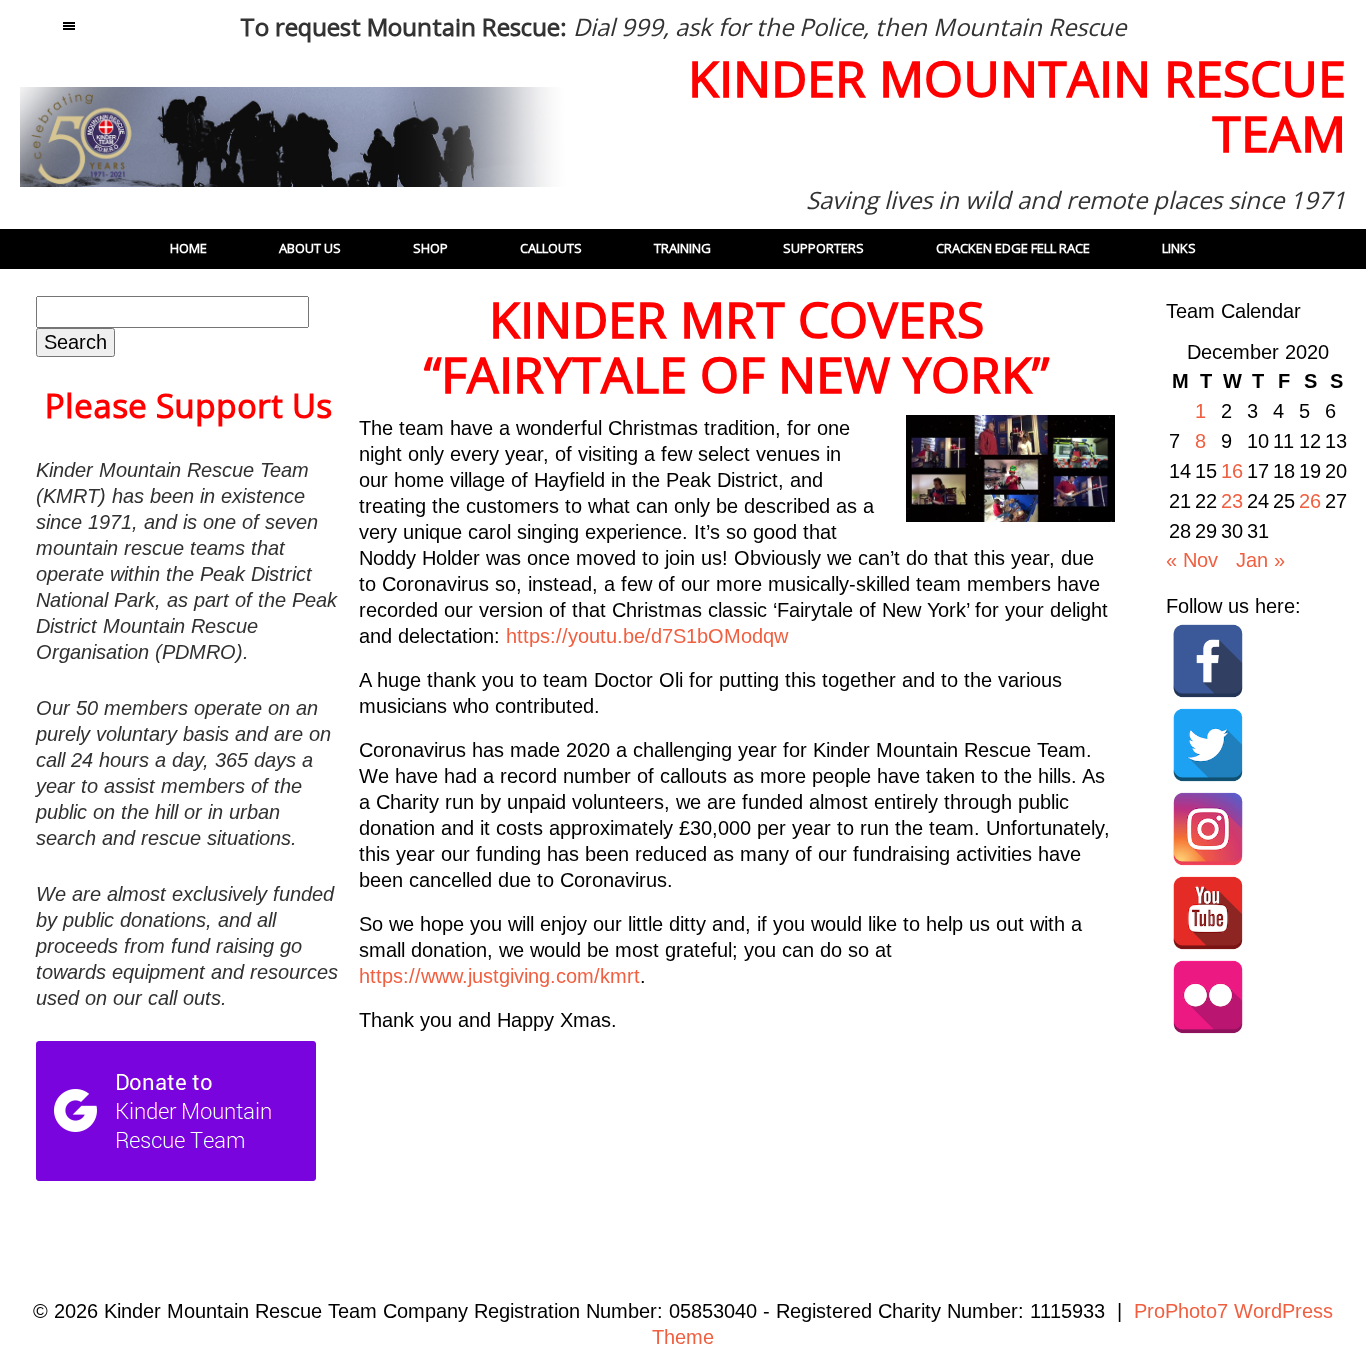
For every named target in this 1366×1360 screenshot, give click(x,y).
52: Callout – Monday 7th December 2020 (952, 1116)
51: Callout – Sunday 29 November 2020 (518, 1116)
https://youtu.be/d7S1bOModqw (647, 636)
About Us (310, 248)
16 (1232, 471)
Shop (430, 248)
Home (188, 248)
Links (1179, 248)
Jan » (1260, 560)
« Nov (1192, 560)
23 (1232, 501)
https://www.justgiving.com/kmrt (499, 976)
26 (1310, 501)
